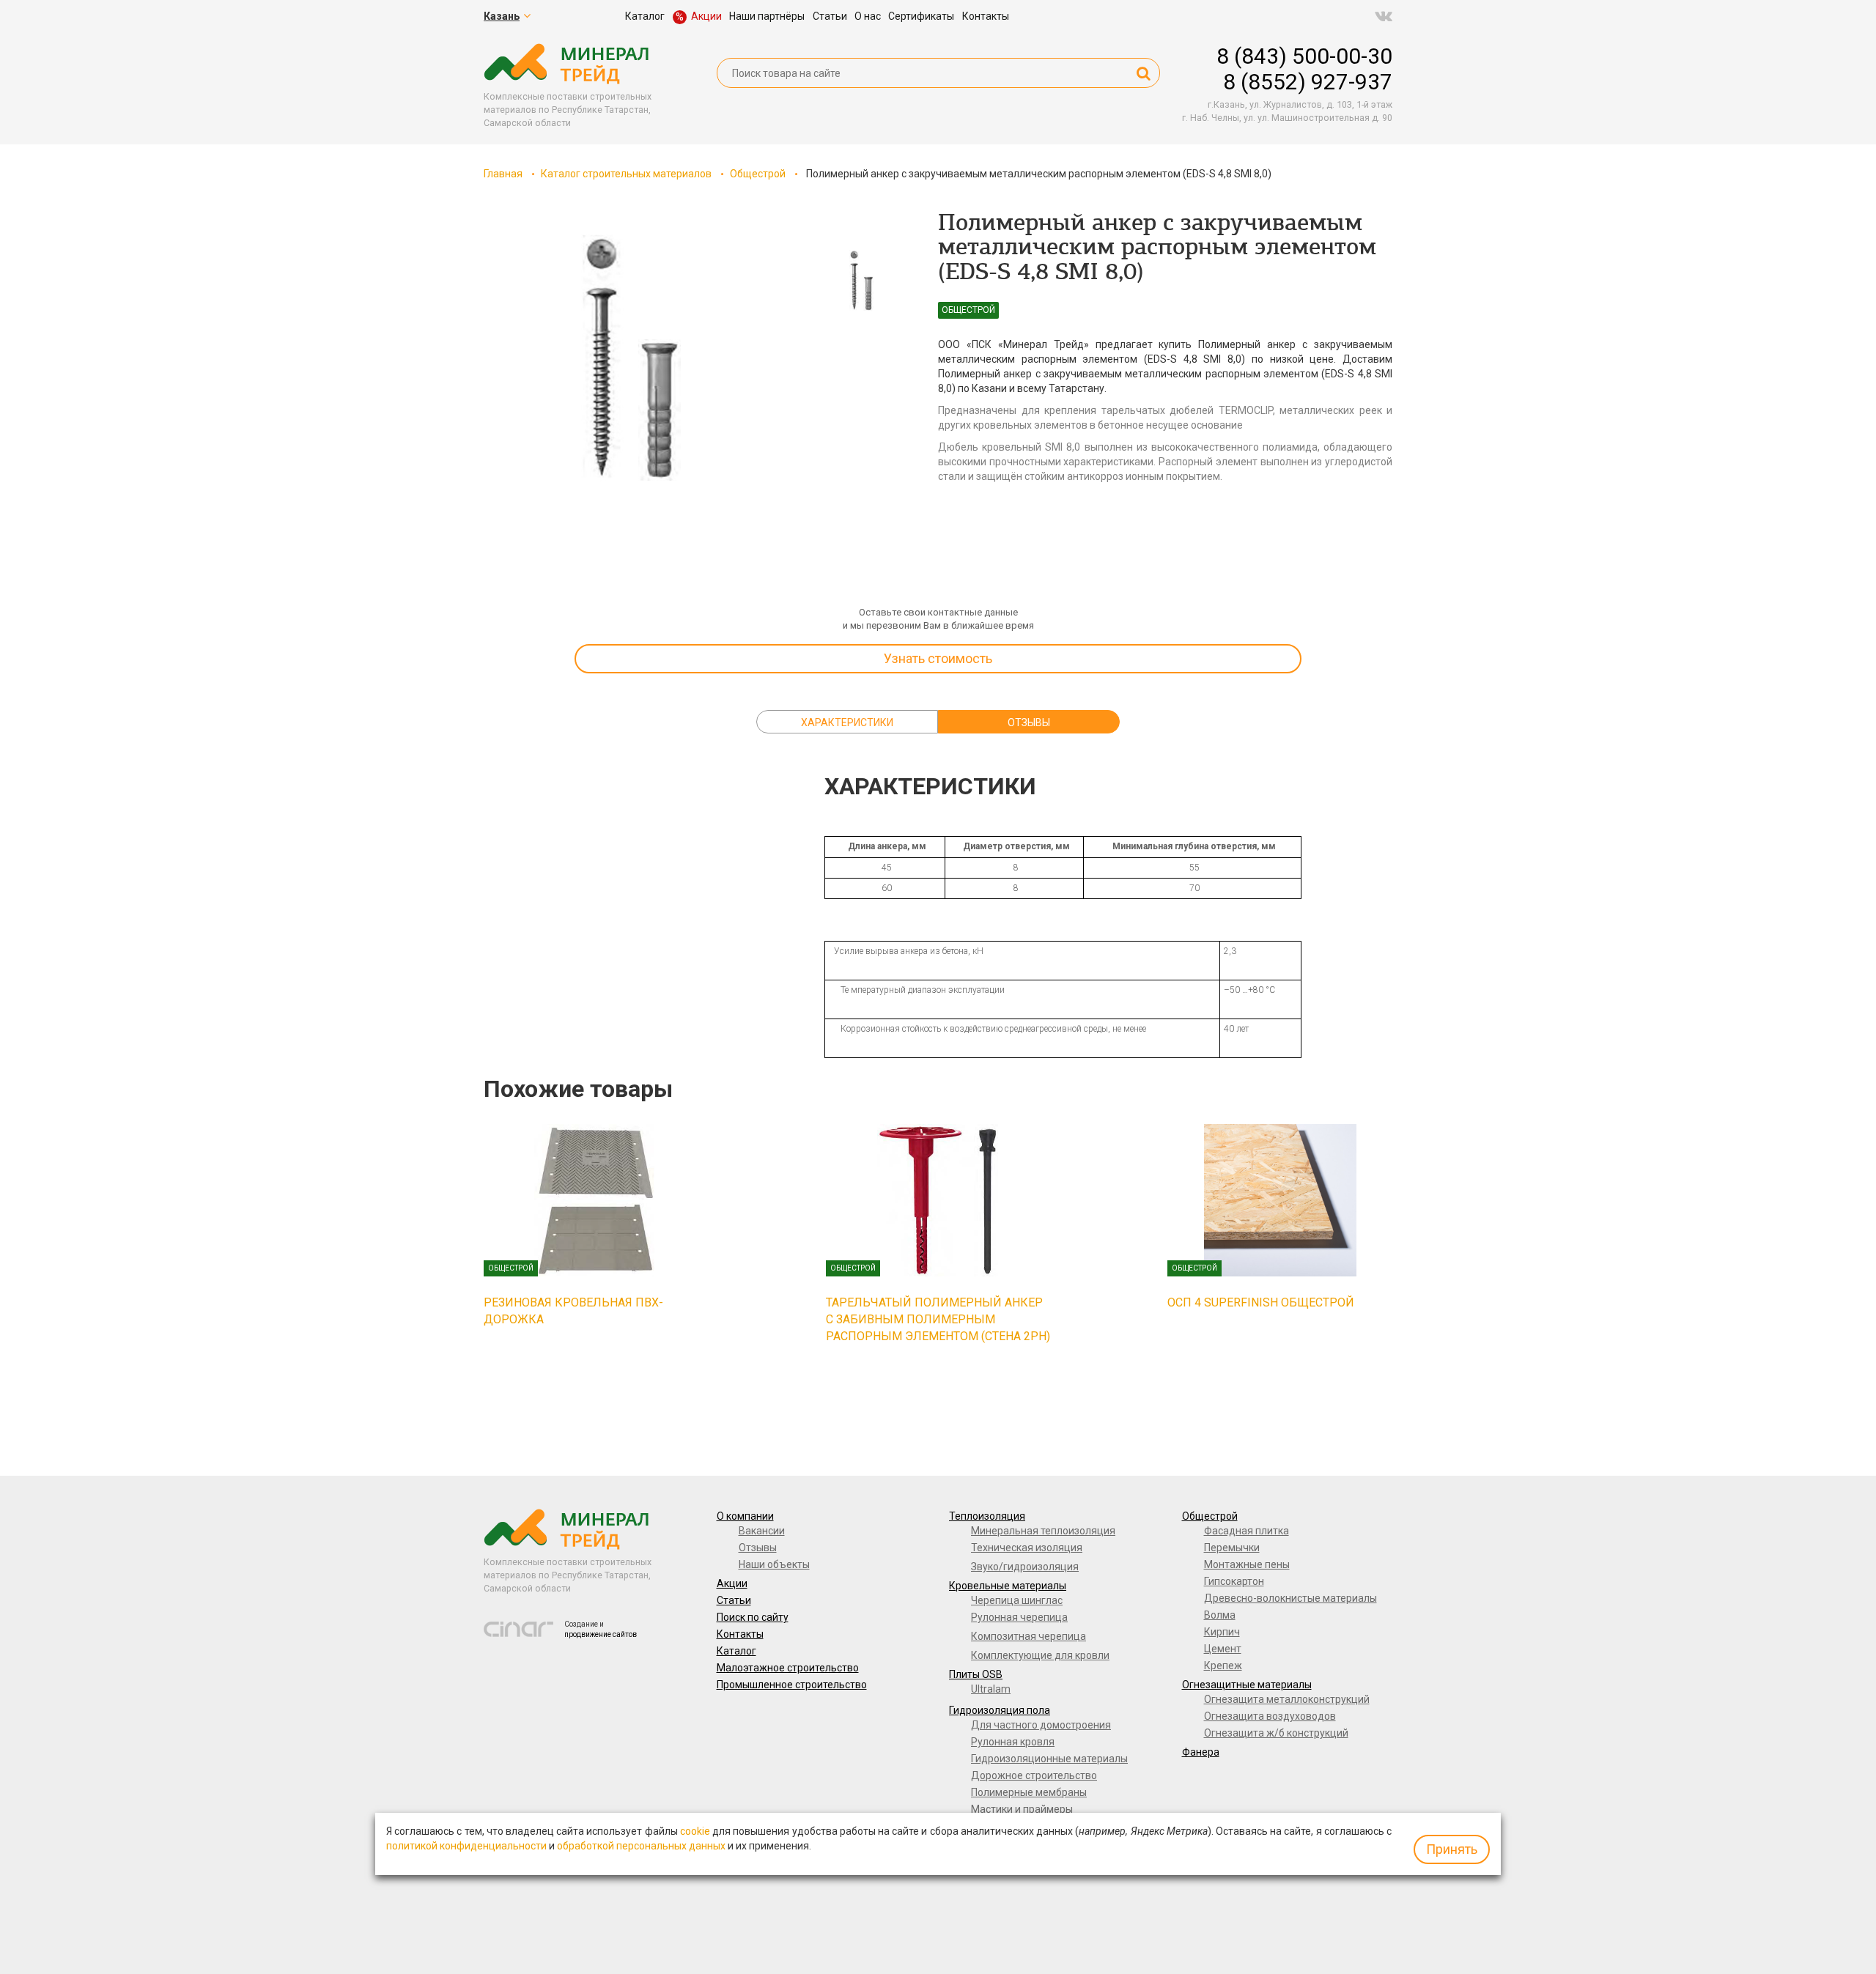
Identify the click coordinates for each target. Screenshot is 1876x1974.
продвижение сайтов (601, 1634)
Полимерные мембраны (1029, 1792)
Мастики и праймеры (1022, 1809)
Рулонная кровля (1013, 1742)
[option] (628, 359)
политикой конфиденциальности (466, 1846)
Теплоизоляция (987, 1516)
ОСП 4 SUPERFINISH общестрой (1261, 1302)
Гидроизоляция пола (1000, 1710)
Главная (503, 174)
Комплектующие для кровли (1040, 1655)
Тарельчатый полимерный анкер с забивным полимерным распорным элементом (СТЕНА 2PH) (938, 1319)
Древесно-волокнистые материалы (1290, 1598)
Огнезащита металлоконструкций (1287, 1699)
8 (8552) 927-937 (1308, 82)
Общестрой (758, 174)
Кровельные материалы (1008, 1586)
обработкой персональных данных (641, 1846)
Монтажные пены (1247, 1564)
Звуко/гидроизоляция (1025, 1567)
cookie (695, 1831)
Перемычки (1232, 1548)
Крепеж (1223, 1666)
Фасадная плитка (1247, 1531)
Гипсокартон (1234, 1581)
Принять (1452, 1849)
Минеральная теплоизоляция (1043, 1531)
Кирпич (1222, 1632)
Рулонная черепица (1019, 1617)
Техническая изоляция (1027, 1548)
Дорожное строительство (1034, 1775)
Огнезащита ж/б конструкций (1276, 1733)
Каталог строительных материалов (626, 174)
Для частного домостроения (1041, 1725)
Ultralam (991, 1689)
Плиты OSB (976, 1674)
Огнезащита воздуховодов (1270, 1716)
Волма (1220, 1615)
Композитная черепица (1029, 1636)
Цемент (1223, 1649)
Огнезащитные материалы (1247, 1685)
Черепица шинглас (1017, 1600)
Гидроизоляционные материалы (1049, 1759)
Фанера (1201, 1752)
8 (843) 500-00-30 (1304, 56)
